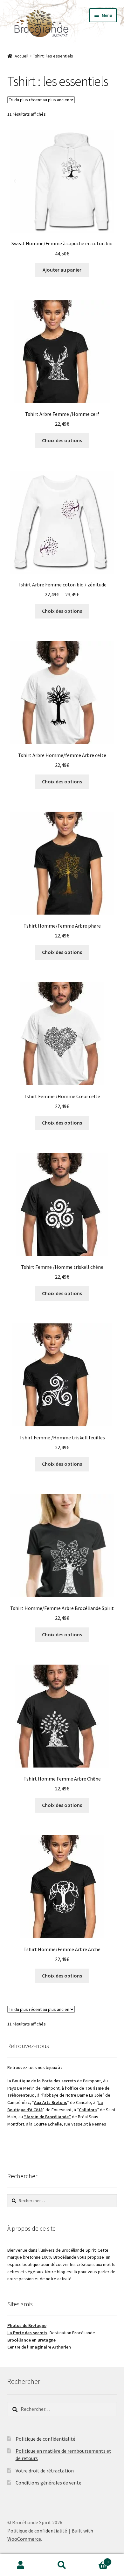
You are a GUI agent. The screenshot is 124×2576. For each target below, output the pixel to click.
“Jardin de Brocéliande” (47, 2117)
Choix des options (62, 440)
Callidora (88, 2110)
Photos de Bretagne (27, 2325)
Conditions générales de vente (48, 2483)
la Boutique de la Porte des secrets (42, 2081)
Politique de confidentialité (45, 2439)
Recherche (62, 2565)
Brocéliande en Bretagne (31, 2340)
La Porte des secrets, (28, 2333)
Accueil (21, 56)
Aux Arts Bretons (51, 2102)
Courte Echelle (48, 2124)
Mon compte (21, 2565)
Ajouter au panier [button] (62, 270)
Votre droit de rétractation (45, 2471)
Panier (96, 2560)
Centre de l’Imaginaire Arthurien (39, 2347)
